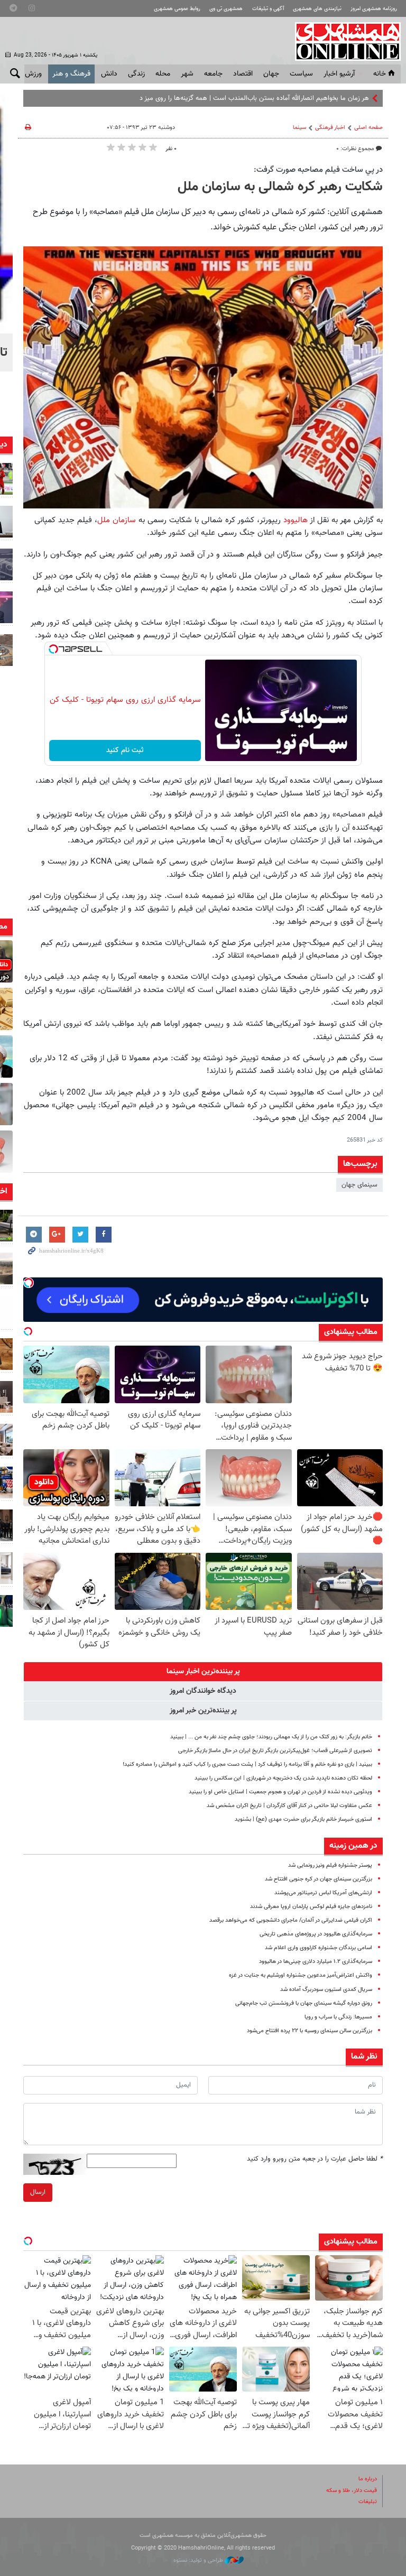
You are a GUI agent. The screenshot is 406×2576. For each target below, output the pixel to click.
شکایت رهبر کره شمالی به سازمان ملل (280, 187)
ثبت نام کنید (125, 750)
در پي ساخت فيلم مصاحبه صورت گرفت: (318, 170)
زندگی (136, 74)
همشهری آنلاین (343, 41)
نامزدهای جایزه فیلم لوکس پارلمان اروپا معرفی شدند (311, 1907)
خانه (380, 74)
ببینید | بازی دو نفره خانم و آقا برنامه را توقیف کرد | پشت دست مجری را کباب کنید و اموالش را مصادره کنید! (247, 1764)
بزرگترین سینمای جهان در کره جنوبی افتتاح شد (319, 1879)
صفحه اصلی (368, 128)
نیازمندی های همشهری (317, 9)
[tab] (203, 1672)
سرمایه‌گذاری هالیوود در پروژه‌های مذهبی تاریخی (316, 1934)
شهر (187, 74)
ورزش (33, 74)
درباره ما (368, 2479)
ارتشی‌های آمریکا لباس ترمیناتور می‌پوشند (323, 1893)
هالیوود (296, 520)
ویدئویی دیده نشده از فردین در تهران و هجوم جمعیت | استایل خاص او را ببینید (280, 1792)
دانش (109, 74)
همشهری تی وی (226, 9)
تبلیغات (368, 2502)
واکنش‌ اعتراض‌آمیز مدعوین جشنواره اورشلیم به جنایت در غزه (301, 1975)
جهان (271, 74)
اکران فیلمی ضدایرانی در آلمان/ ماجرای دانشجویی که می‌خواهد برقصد (291, 1920)
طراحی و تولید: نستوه (199, 2560)
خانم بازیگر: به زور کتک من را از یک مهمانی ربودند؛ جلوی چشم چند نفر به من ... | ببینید (271, 1737)
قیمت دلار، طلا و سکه (352, 2491)
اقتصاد (243, 74)
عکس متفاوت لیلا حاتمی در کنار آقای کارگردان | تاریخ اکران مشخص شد (289, 1806)
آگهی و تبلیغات (268, 9)
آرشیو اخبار (339, 74)
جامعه (213, 74)
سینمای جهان (359, 1185)
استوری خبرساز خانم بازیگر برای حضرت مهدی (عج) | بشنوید (303, 1819)
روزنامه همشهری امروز (374, 9)
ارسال (38, 2192)
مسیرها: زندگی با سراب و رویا (338, 2017)
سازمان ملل (117, 520)
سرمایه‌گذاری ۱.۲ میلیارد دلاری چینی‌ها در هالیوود (316, 1962)
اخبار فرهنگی (330, 128)
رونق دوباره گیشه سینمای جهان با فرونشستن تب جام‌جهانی (304, 2003)
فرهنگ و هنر (71, 74)
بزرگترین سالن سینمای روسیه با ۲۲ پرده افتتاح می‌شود (310, 2031)
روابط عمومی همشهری (177, 9)
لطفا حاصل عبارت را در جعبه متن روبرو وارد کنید (315, 2159)
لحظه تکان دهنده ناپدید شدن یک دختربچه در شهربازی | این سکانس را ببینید (283, 1778)
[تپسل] (53, 649)
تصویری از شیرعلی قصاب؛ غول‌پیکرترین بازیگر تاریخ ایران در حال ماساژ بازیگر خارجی (275, 1751)
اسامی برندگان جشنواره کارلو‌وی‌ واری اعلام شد (319, 1948)
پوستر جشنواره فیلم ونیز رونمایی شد (330, 1865)
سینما (299, 128)
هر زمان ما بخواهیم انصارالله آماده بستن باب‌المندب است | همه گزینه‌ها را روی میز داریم (249, 98)
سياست (301, 74)
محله (163, 74)
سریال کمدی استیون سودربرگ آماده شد (326, 1990)
